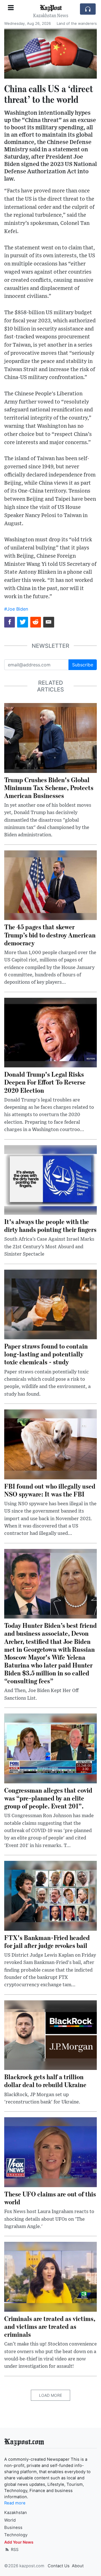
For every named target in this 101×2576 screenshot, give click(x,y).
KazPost (51, 7)
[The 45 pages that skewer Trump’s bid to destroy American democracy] (50, 885)
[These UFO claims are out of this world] (50, 2152)
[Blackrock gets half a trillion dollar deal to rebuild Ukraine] (50, 2035)
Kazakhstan (16, 2513)
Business (13, 2528)
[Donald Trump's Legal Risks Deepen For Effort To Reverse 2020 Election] (50, 1032)
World (10, 2520)
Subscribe (83, 665)
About (78, 2566)
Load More (50, 2395)
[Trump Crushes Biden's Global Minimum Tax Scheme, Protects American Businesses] (50, 737)
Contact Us (59, 2566)
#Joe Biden (16, 609)
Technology (16, 2535)
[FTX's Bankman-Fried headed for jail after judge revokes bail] (50, 1895)
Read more (15, 2503)
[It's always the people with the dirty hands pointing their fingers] (50, 1180)
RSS (14, 2549)
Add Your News (19, 2542)
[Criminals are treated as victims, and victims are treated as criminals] (50, 2276)
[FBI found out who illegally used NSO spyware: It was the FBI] (50, 1444)
